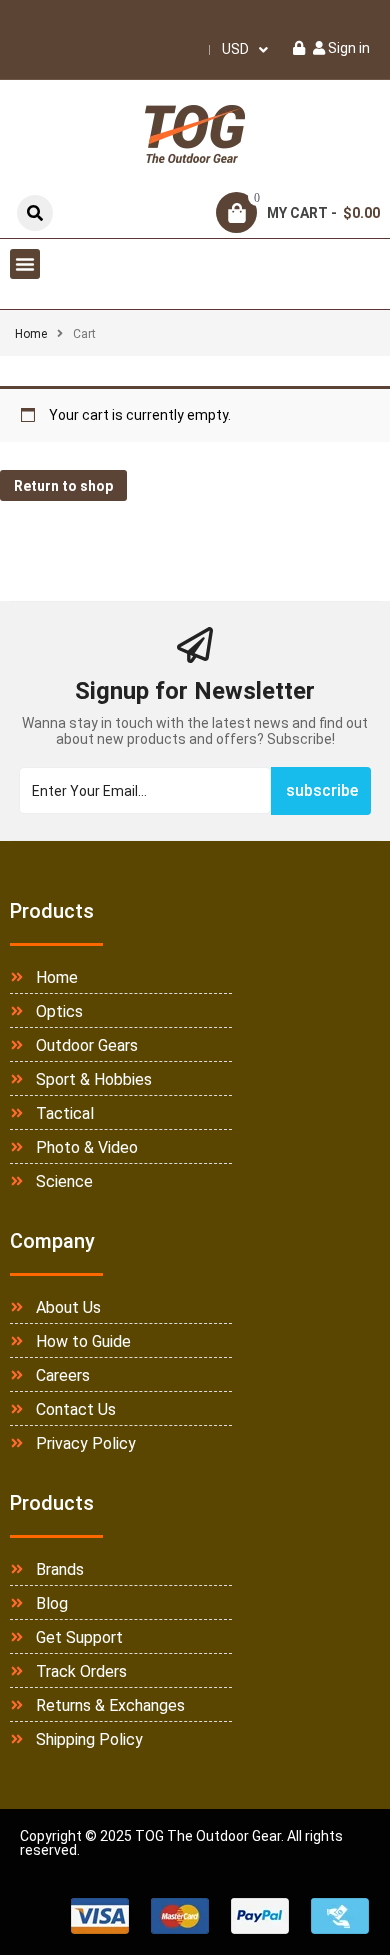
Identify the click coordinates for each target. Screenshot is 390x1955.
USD (235, 49)
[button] (25, 264)
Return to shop (63, 486)
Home (31, 334)
